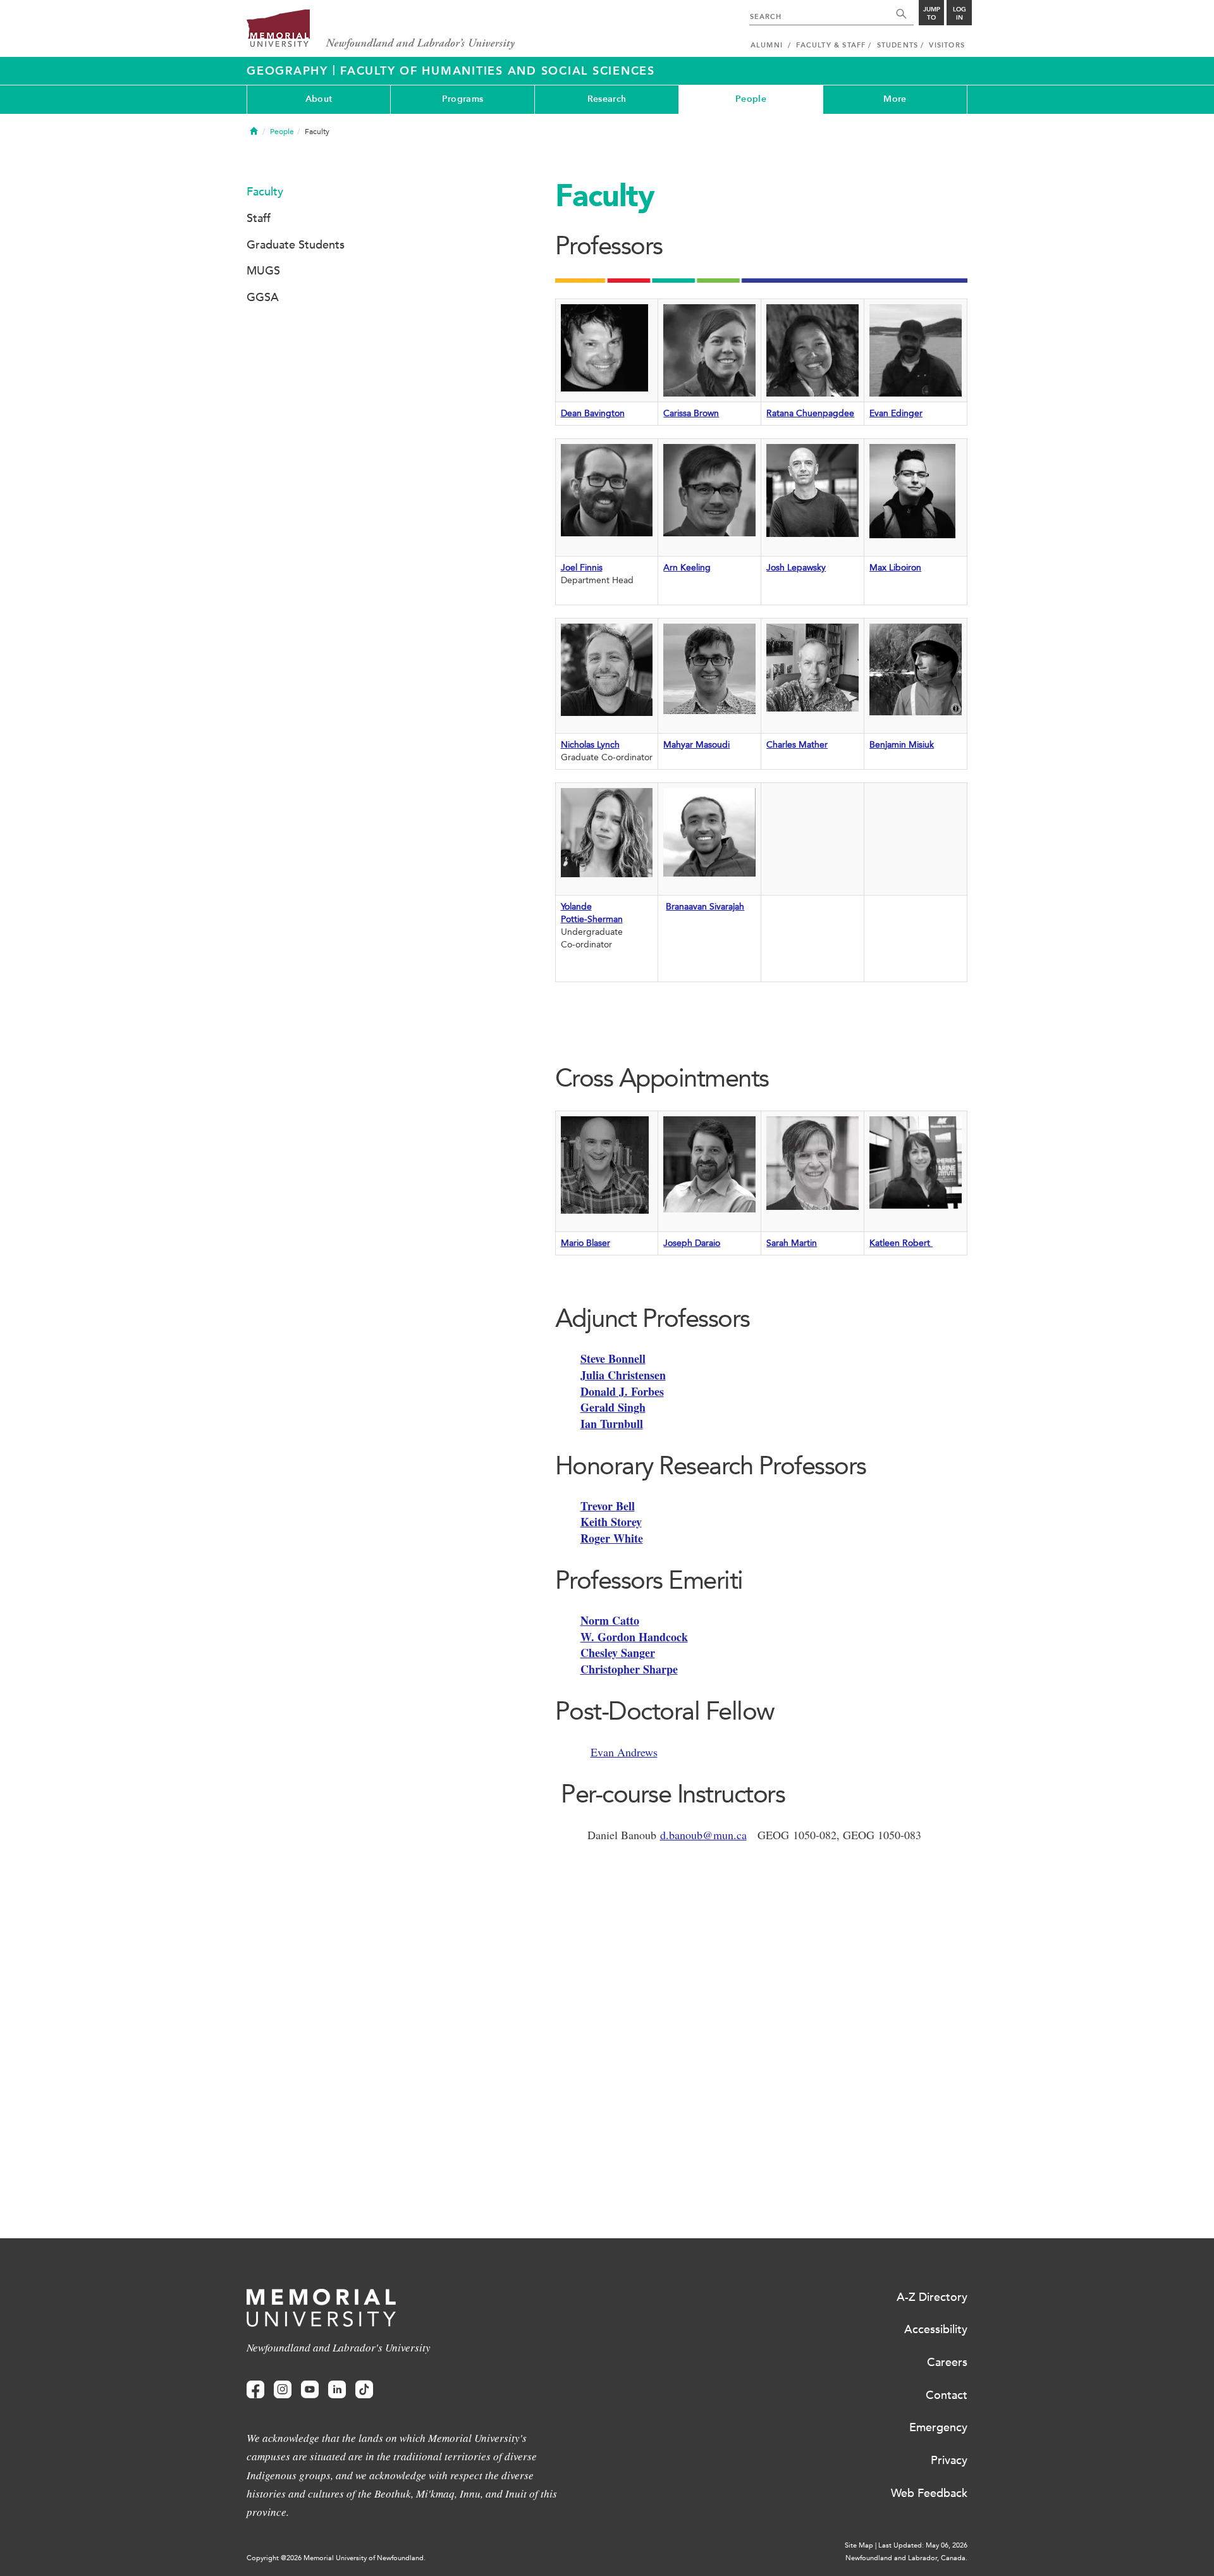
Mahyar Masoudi (696, 745)
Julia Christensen (623, 1375)
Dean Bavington (593, 413)
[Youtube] (310, 2390)
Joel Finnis (582, 568)
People (751, 99)
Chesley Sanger (618, 1653)
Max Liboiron (895, 568)
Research (607, 99)
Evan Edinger (896, 413)
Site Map (859, 2545)
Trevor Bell (608, 1506)
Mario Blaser (586, 1243)
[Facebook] (255, 2390)
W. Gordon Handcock (634, 1637)
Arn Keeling (687, 568)
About (319, 99)
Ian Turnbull (612, 1424)
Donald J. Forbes (622, 1391)
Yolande (576, 907)
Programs (463, 99)
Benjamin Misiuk (902, 745)
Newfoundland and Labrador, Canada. (906, 2558)
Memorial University (381, 30)
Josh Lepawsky (796, 568)
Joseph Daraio (692, 1243)
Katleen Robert (901, 1243)
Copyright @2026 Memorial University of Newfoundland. (336, 2558)
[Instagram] (283, 2390)
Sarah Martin (792, 1243)
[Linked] (337, 2390)
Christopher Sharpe (629, 1669)
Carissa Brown (691, 413)
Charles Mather (797, 745)
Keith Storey (611, 1522)
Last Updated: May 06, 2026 (923, 2545)
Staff (259, 218)
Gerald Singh (613, 1407)
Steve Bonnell (613, 1359)
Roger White (612, 1538)
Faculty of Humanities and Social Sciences (498, 71)
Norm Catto (610, 1620)
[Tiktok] (364, 2390)
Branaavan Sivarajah (705, 907)
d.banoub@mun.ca (703, 1835)
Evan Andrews (624, 1752)
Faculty (265, 192)
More (895, 99)
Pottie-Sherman (592, 919)
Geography (290, 71)
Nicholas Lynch (590, 745)
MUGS (263, 271)
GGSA (263, 297)
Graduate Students (296, 245)
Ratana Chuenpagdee (810, 413)
